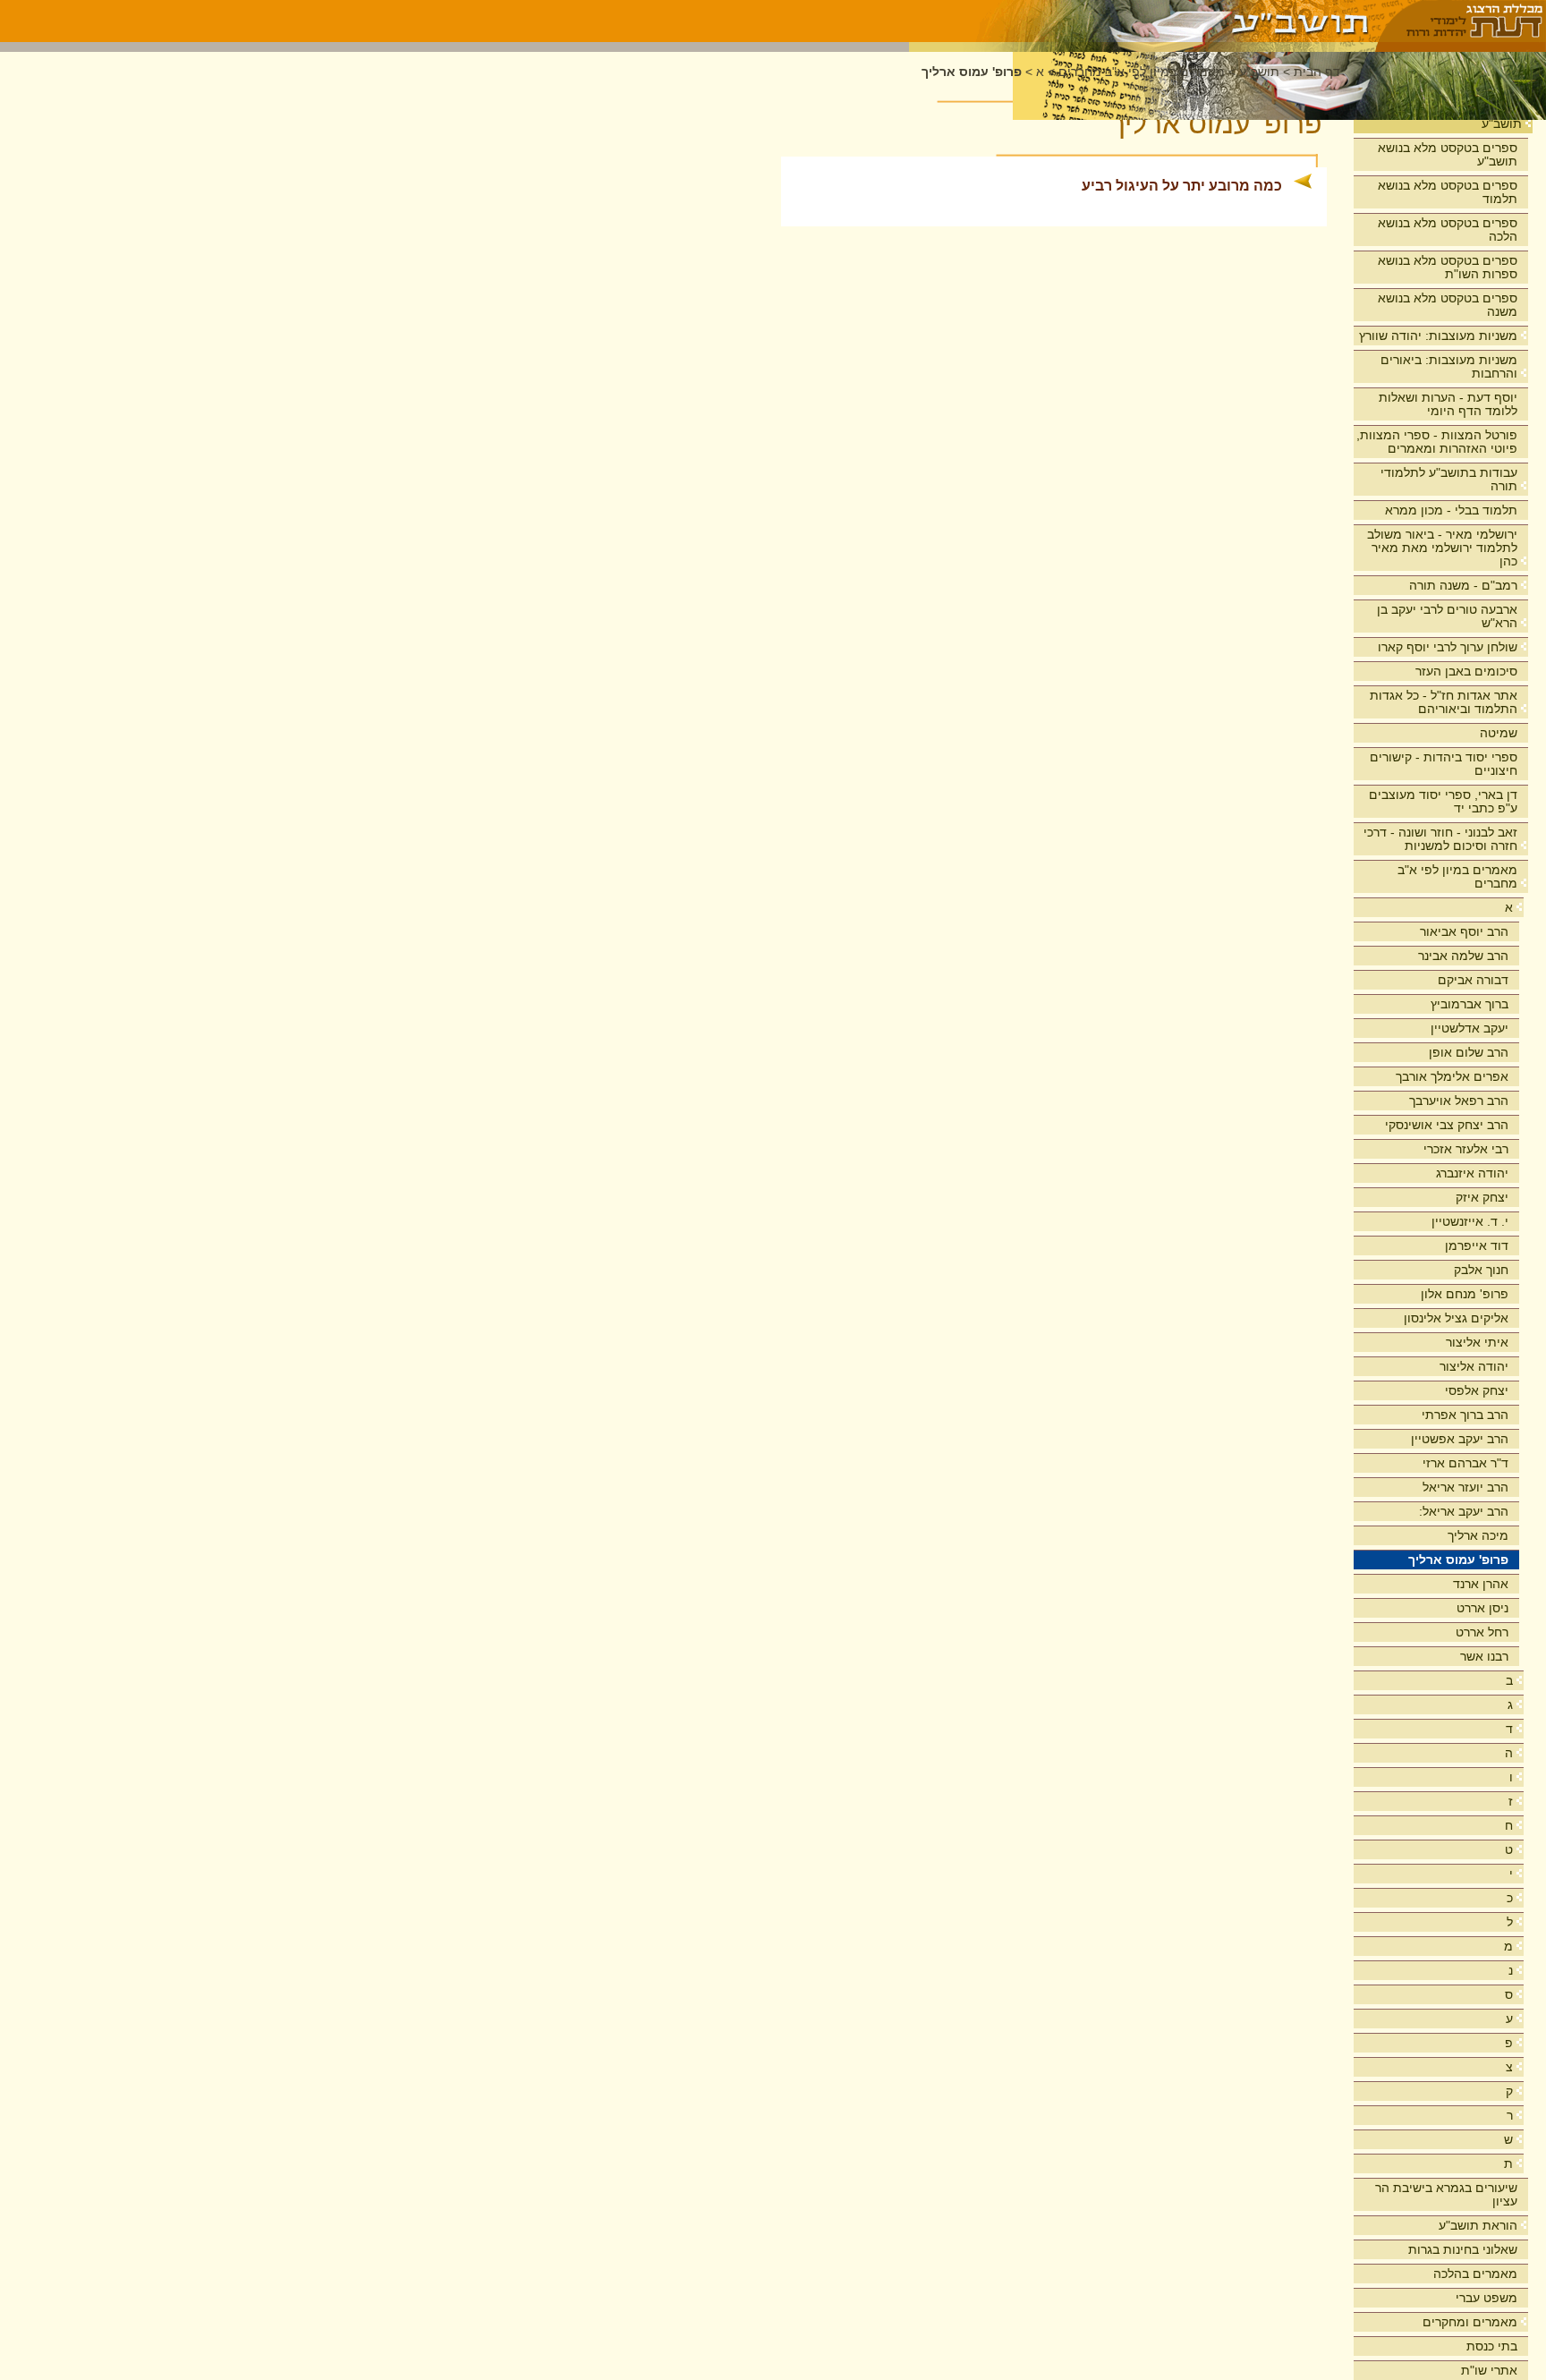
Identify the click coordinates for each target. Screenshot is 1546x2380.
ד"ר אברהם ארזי (1465, 1463)
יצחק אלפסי (1477, 1390)
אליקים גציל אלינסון (1456, 1318)
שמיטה (1499, 733)
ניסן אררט (1482, 1608)
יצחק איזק (1482, 1197)
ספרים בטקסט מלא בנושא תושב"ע (1448, 154)
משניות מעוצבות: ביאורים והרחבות (1449, 366)
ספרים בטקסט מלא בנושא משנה (1448, 305)
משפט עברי (1487, 2298)
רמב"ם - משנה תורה (1463, 585)
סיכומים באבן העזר (1466, 671)
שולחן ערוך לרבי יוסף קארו (1448, 647)
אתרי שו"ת (1489, 2370)
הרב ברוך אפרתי (1465, 1415)
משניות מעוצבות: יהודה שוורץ (1438, 336)
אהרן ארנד (1481, 1584)
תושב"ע (1502, 123)
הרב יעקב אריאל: (1464, 1511)
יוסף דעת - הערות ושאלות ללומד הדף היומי (1448, 404)
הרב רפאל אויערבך (1459, 1101)
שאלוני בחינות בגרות (1463, 2249)
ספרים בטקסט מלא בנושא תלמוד (1448, 192)
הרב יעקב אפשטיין (1460, 1439)
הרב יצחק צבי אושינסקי (1447, 1125)
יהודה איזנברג (1472, 1173)
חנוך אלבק (1481, 1270)
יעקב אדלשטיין (1470, 1028)
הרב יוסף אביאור (1464, 931)
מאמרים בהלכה (1475, 2274)
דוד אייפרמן (1477, 1245)
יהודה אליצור (1474, 1366)
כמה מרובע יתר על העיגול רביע (1182, 186)
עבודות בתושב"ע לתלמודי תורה (1449, 479)
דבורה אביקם (1473, 980)
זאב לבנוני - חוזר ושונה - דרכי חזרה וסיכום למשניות (1440, 839)
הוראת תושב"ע (1478, 2225)
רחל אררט (1482, 1632)
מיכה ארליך (1478, 1535)
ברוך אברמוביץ (1470, 1004)
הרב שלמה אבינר (1463, 956)
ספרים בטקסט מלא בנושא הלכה (1448, 229)
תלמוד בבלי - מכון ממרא (1451, 510)
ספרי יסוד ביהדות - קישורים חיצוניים (1444, 764)
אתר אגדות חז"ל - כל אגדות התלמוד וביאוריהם (1444, 702)
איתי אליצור (1477, 1342)
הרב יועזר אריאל (1465, 1487)
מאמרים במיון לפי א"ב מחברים (1457, 876)
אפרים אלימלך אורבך (1452, 1076)
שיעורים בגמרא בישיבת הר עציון (1446, 2194)
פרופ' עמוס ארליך (1458, 1560)
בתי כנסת (1492, 2346)
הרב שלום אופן (1469, 1052)
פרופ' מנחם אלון (1465, 1294)
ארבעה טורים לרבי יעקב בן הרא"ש (1447, 616)
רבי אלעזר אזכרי (1466, 1149)
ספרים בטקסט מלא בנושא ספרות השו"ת (1448, 267)
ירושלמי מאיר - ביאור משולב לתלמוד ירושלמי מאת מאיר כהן (1442, 548)
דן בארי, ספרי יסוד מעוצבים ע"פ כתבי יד (1443, 801)
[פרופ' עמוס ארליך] (1143, 21)
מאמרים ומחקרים (1470, 2322)
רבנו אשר (1484, 1656)
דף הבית (1317, 72)
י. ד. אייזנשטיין (1470, 1221)
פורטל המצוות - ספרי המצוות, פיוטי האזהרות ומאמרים (1437, 442)
